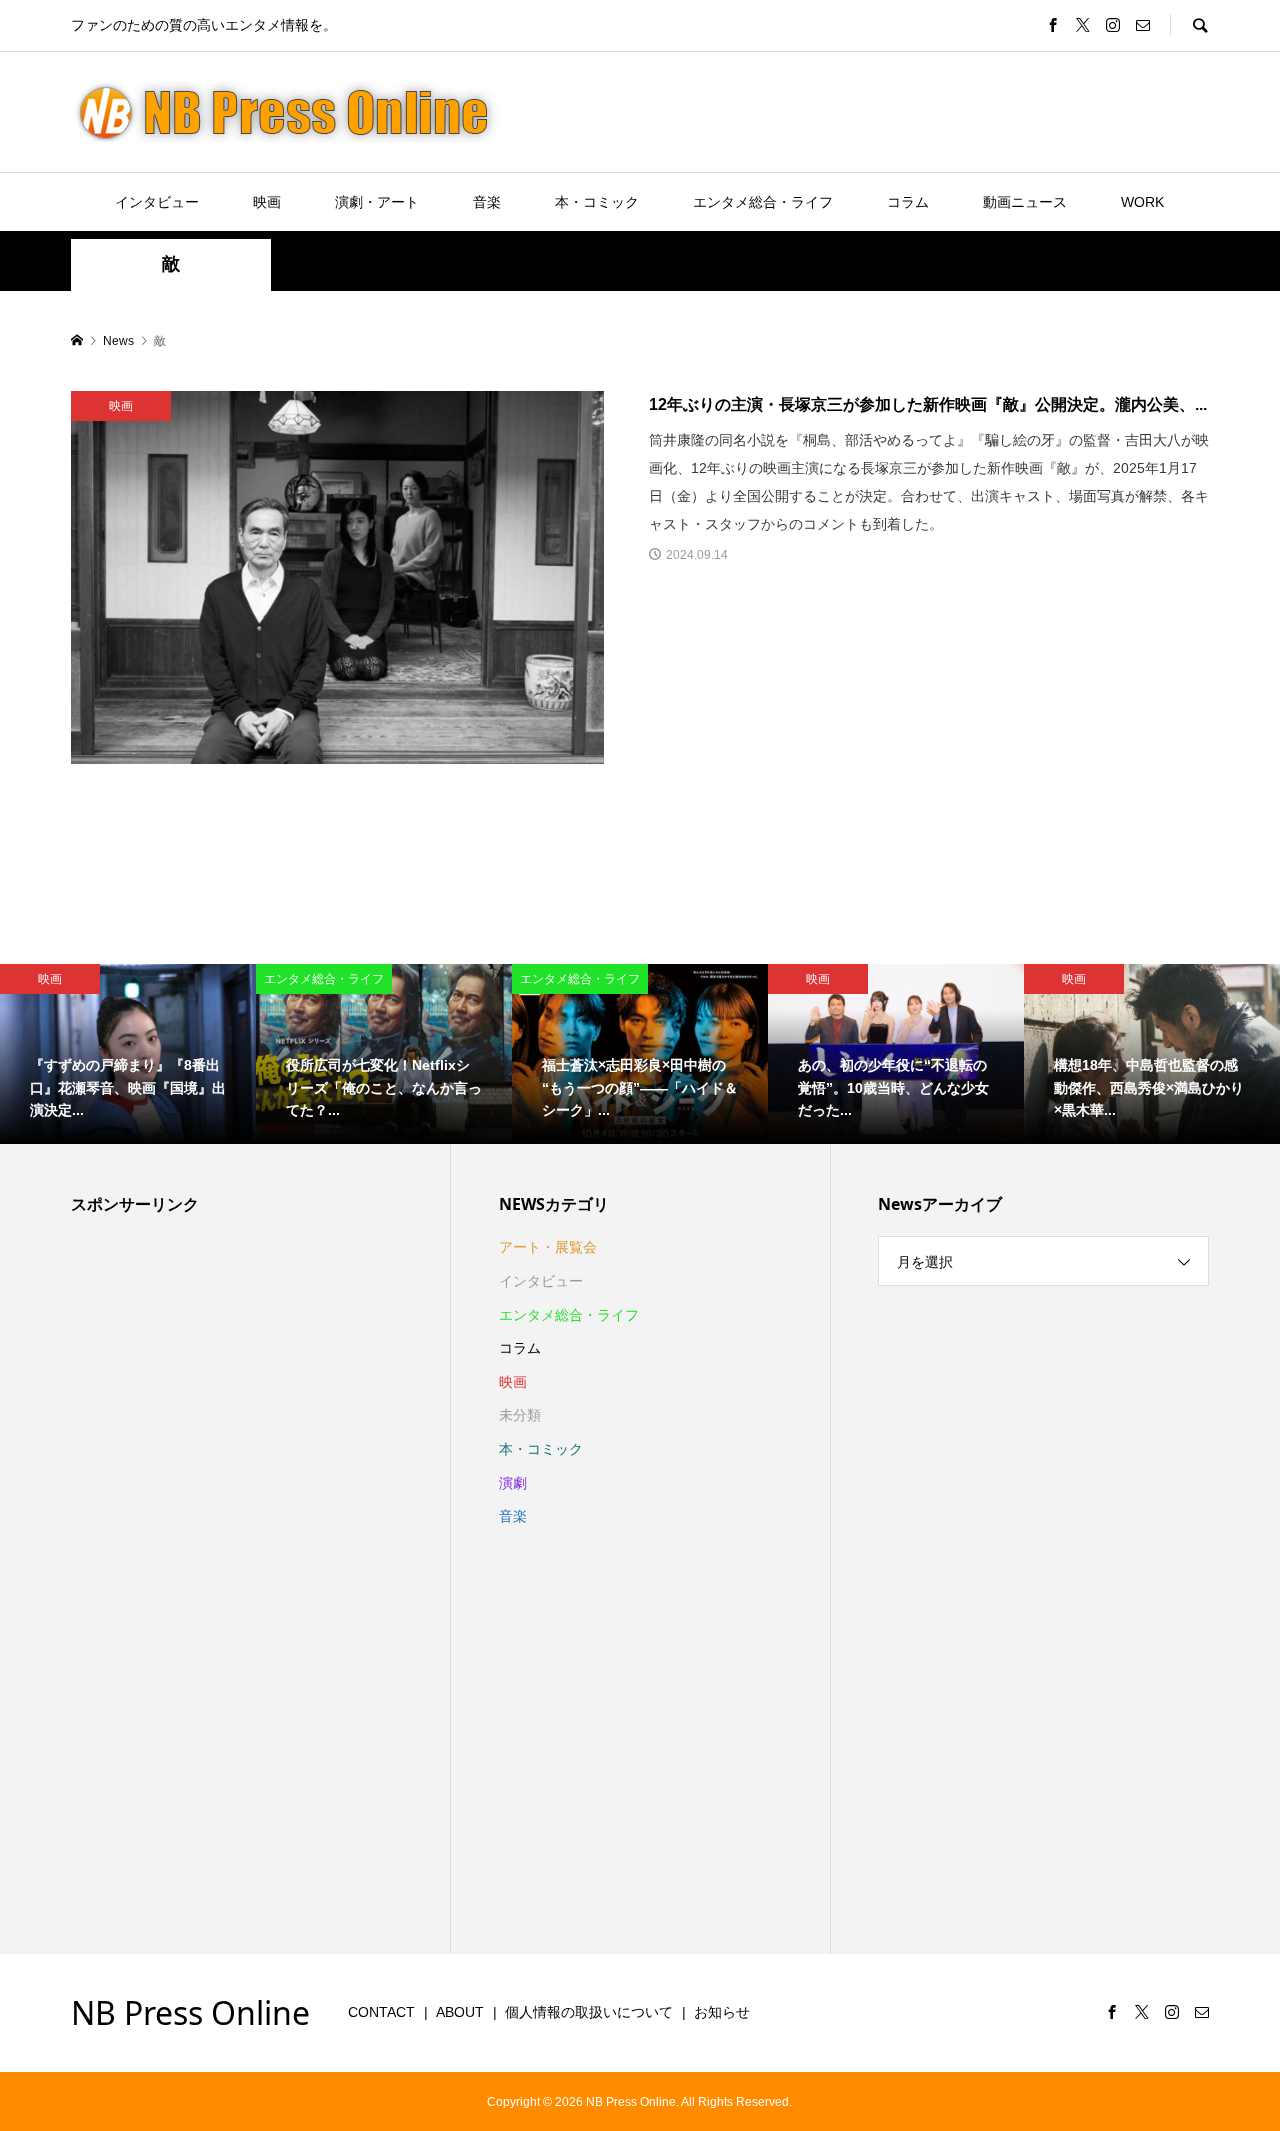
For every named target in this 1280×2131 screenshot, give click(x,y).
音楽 (487, 202)
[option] (128, 1053)
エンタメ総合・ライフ (763, 202)
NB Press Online (190, 2012)
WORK (1142, 202)
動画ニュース (1025, 202)
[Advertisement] (213, 1581)
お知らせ (722, 2012)
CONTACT (381, 2012)
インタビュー (157, 202)
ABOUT (460, 2012)
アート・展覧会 (548, 1247)
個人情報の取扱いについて (589, 2012)
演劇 (513, 1483)
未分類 (520, 1415)
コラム (908, 202)
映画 (267, 202)
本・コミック (597, 202)
